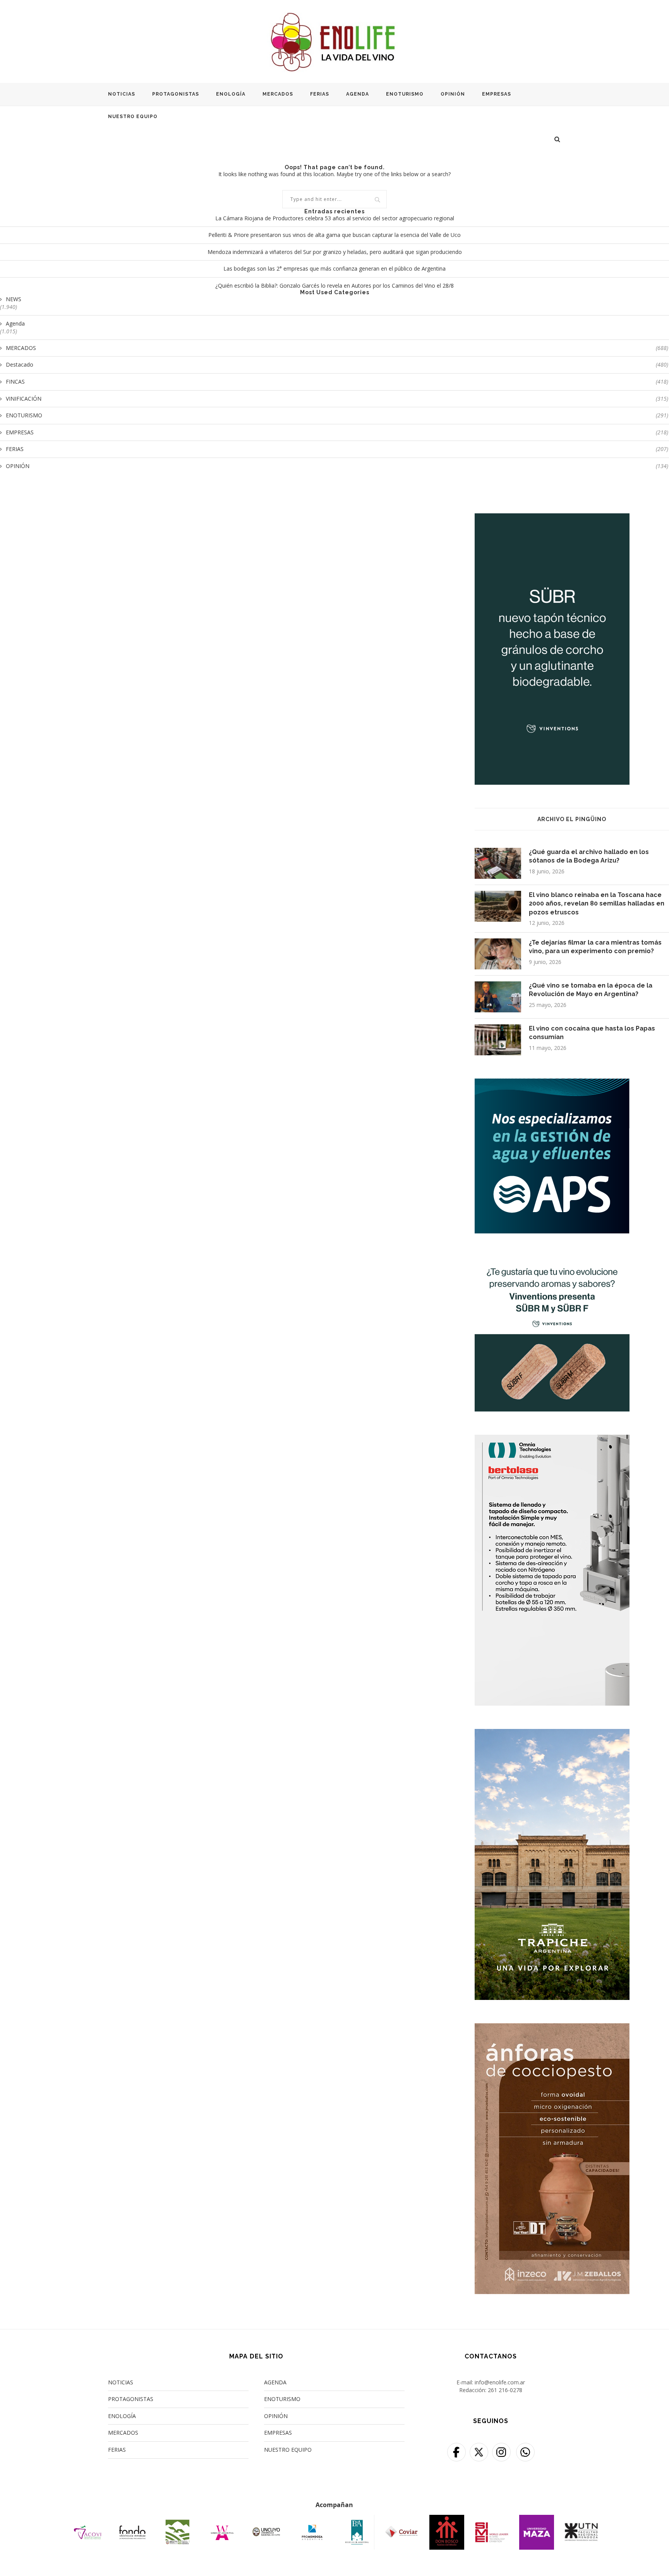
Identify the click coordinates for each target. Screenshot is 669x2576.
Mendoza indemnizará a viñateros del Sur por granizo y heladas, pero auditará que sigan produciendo (335, 252)
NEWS (14, 299)
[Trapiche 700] (552, 1734)
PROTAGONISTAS (176, 94)
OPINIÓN (453, 94)
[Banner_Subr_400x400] (552, 1261)
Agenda (15, 323)
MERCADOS (278, 94)
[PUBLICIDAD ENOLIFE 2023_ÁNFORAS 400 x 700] (552, 2028)
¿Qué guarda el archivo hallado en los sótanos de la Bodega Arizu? (589, 856)
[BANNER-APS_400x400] (552, 1083)
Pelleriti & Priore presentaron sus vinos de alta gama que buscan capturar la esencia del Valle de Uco (334, 235)
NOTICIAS (122, 94)
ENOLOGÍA (231, 94)
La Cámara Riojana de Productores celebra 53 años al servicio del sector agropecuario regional (335, 218)
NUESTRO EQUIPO (133, 117)
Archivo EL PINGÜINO (572, 819)
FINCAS (337, 382)
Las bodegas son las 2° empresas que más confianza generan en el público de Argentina (334, 268)
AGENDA (358, 94)
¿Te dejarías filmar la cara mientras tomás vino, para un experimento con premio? (595, 947)
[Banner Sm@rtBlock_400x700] (552, 1440)
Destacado (337, 364)
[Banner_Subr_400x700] (552, 518)
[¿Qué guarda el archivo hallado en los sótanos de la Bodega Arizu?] (498, 863)
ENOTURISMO (405, 94)
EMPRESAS (497, 94)
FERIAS (320, 94)
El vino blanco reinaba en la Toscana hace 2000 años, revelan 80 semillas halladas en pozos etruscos (597, 904)
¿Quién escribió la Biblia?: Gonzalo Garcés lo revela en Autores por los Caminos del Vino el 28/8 (334, 286)
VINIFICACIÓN (337, 399)
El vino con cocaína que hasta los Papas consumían (592, 1033)
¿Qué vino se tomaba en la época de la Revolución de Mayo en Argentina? (591, 990)
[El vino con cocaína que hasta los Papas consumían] (498, 1040)
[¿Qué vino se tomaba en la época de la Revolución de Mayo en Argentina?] (498, 997)
